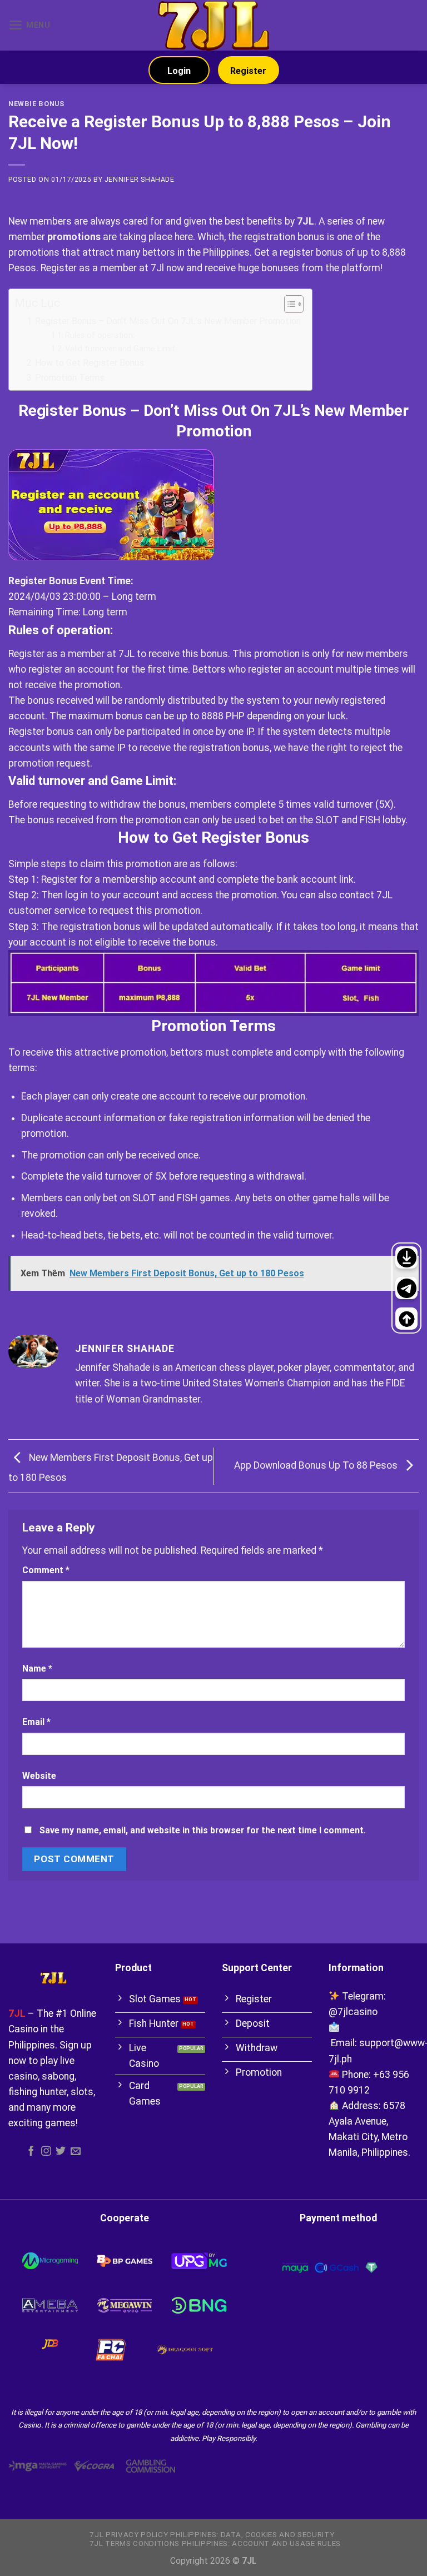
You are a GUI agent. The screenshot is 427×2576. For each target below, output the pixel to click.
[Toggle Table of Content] (288, 304)
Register (248, 71)
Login (179, 71)
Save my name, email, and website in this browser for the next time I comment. (203, 1830)
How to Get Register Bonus (90, 363)
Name (37, 1669)
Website (39, 1776)
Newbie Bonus (36, 104)
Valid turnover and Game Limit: (121, 349)
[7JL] (213, 25)
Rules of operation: (100, 335)
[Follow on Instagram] (46, 2152)
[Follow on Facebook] (31, 2152)
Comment (46, 1570)
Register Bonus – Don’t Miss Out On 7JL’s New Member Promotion (168, 321)
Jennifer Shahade (140, 180)
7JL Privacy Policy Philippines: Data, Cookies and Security (212, 2535)
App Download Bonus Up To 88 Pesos (317, 1465)
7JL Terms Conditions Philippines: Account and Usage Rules (215, 2543)
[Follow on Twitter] (61, 2152)
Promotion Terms (70, 378)
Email (36, 1722)
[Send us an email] (76, 2152)
